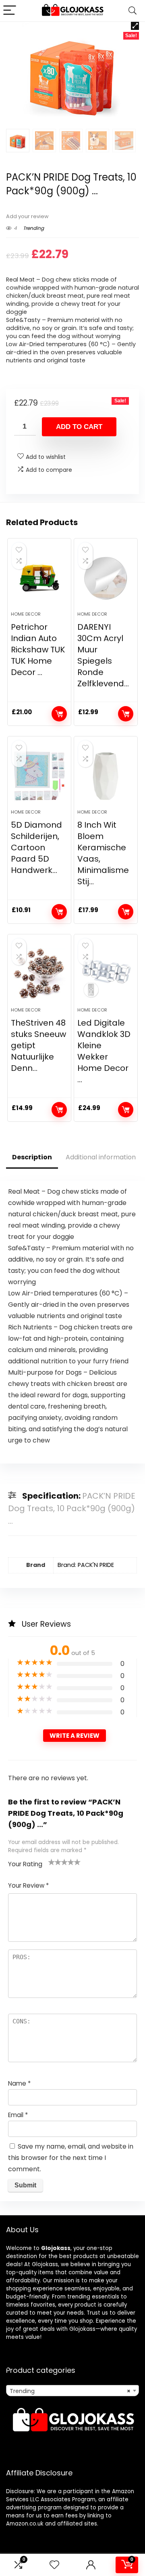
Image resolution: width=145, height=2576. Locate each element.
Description (32, 1157)
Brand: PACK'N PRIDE (86, 1565)
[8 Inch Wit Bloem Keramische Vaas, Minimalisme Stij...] (106, 776)
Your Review (28, 1885)
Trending (33, 228)
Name (19, 2083)
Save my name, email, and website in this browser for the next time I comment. (71, 2158)
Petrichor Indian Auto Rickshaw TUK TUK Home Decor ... (38, 650)
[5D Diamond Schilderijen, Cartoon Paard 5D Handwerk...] (39, 776)
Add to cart (79, 427)
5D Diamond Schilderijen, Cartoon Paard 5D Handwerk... (36, 847)
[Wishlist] (54, 2565)
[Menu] (10, 11)
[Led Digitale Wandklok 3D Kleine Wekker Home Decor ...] (106, 974)
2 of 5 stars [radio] (55, 1862)
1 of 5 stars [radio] (52, 1862)
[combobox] (72, 2391)
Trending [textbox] (70, 2391)
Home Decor (26, 614)
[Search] (133, 11)
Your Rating (25, 1864)
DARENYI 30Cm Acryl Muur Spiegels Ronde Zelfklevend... (103, 655)
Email (18, 2115)
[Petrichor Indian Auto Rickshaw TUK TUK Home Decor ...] (39, 578)
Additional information (101, 1157)
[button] (135, 26)
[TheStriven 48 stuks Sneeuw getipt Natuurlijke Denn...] (39, 974)
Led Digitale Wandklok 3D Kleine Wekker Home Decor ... (104, 1051)
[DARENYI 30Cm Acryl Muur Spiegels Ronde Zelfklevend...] (106, 578)
